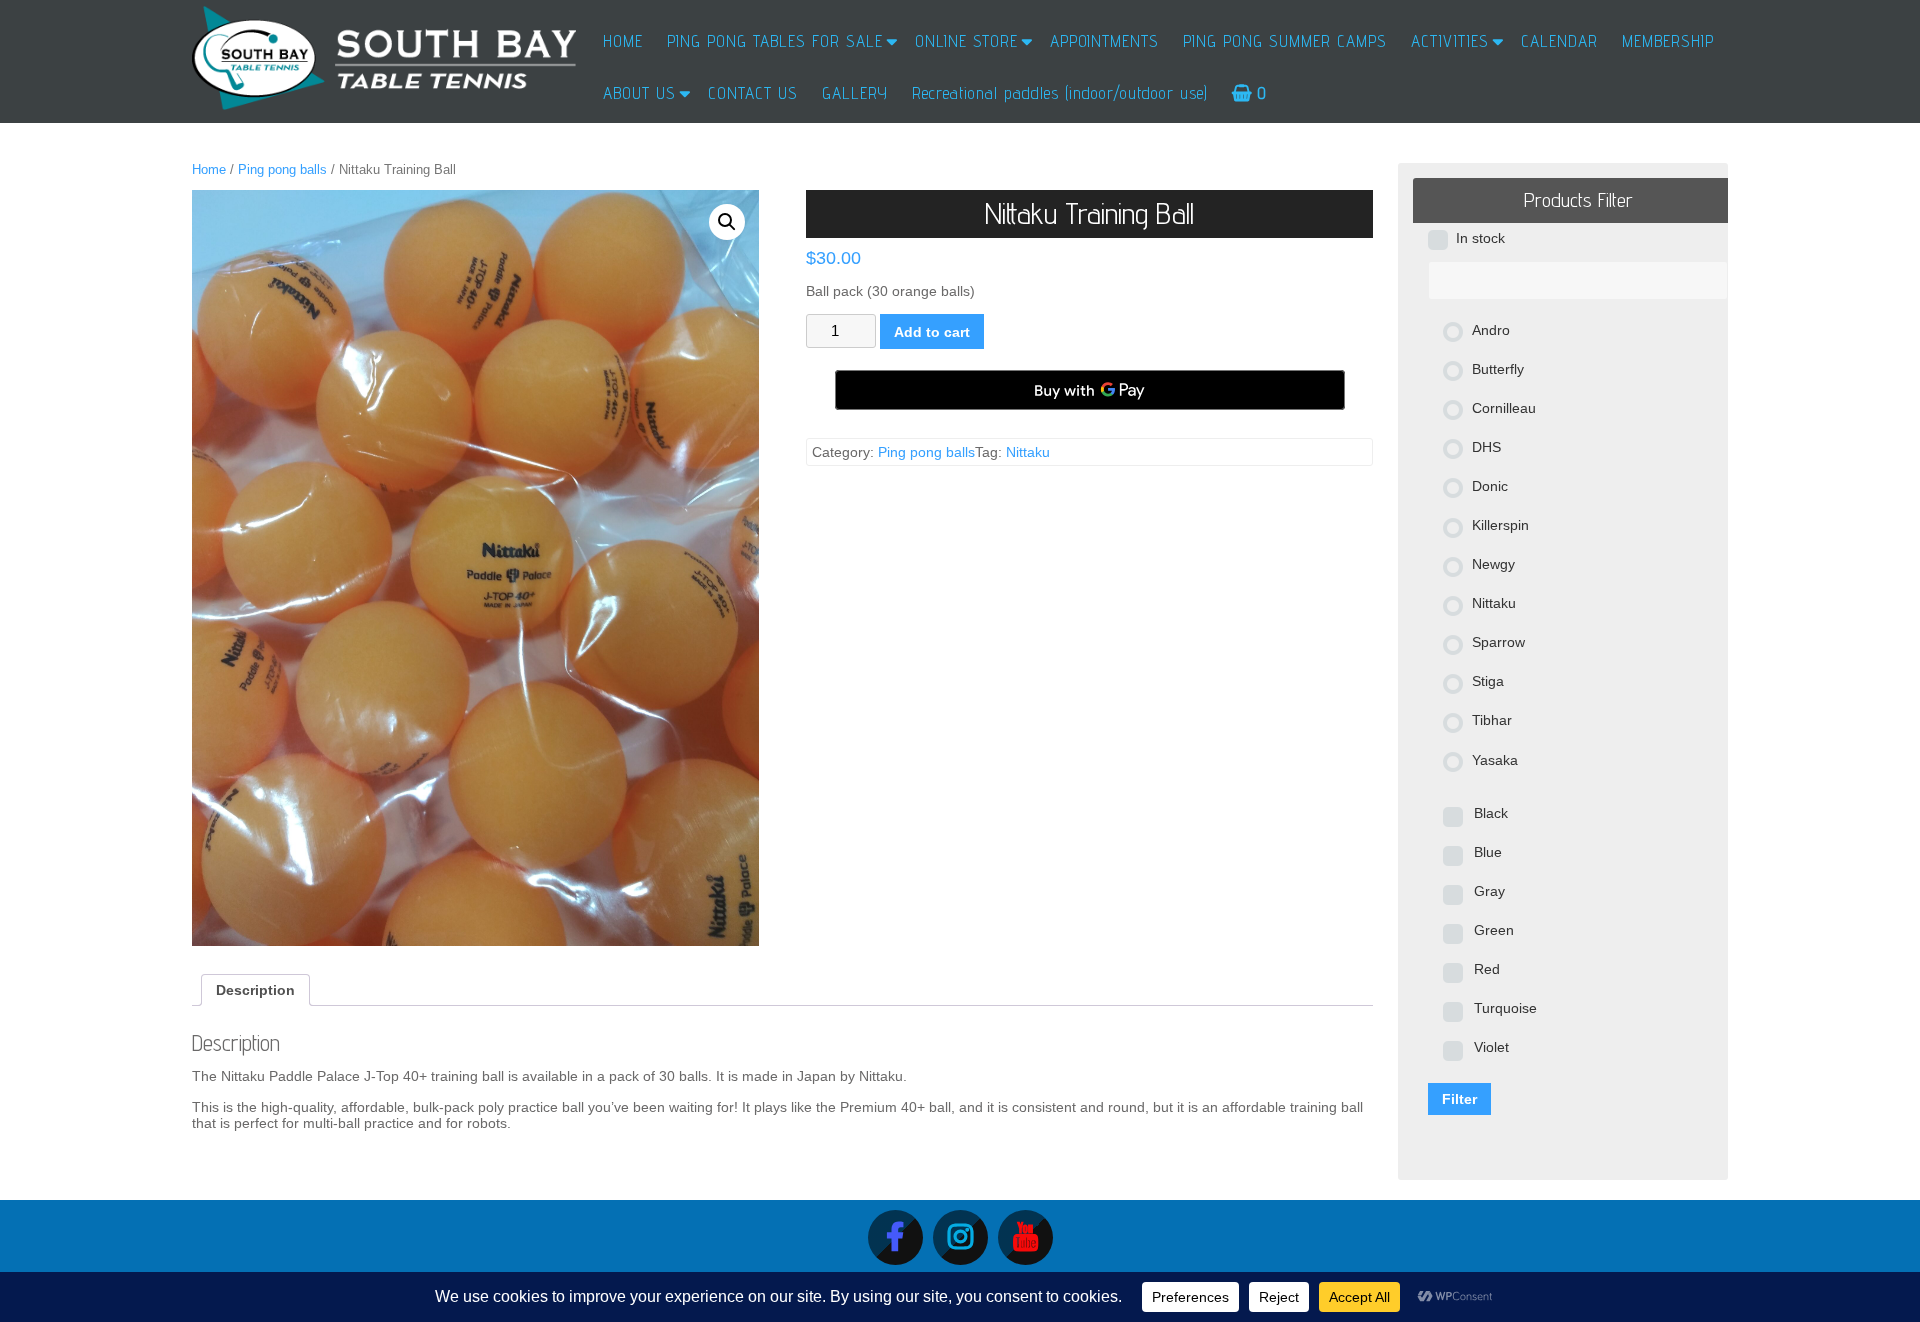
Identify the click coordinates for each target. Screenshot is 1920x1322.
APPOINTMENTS (1104, 41)
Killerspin (1500, 525)
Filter (1459, 1099)
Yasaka (1495, 760)
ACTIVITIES (1450, 41)
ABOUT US (639, 93)
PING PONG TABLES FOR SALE (775, 41)
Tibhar (1492, 720)
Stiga (1488, 681)
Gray (1489, 891)
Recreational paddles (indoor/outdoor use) (1060, 93)
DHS (1486, 447)
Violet (1491, 1047)
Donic (1490, 486)
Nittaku (1028, 452)
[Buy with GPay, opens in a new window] (1090, 390)
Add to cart (932, 332)
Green (1494, 930)
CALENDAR (1559, 41)
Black (1491, 813)
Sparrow (1498, 642)
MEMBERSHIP (1668, 41)
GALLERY (855, 93)
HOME (623, 41)
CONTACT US (753, 93)
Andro (1491, 330)
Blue (1488, 852)
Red (1487, 969)
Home (209, 169)
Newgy (1493, 564)
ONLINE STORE (966, 41)
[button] (727, 222)
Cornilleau (1504, 408)
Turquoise (1505, 1008)
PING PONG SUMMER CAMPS (1285, 41)
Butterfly (1498, 369)
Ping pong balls (282, 169)
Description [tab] (255, 990)
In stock (1480, 238)
